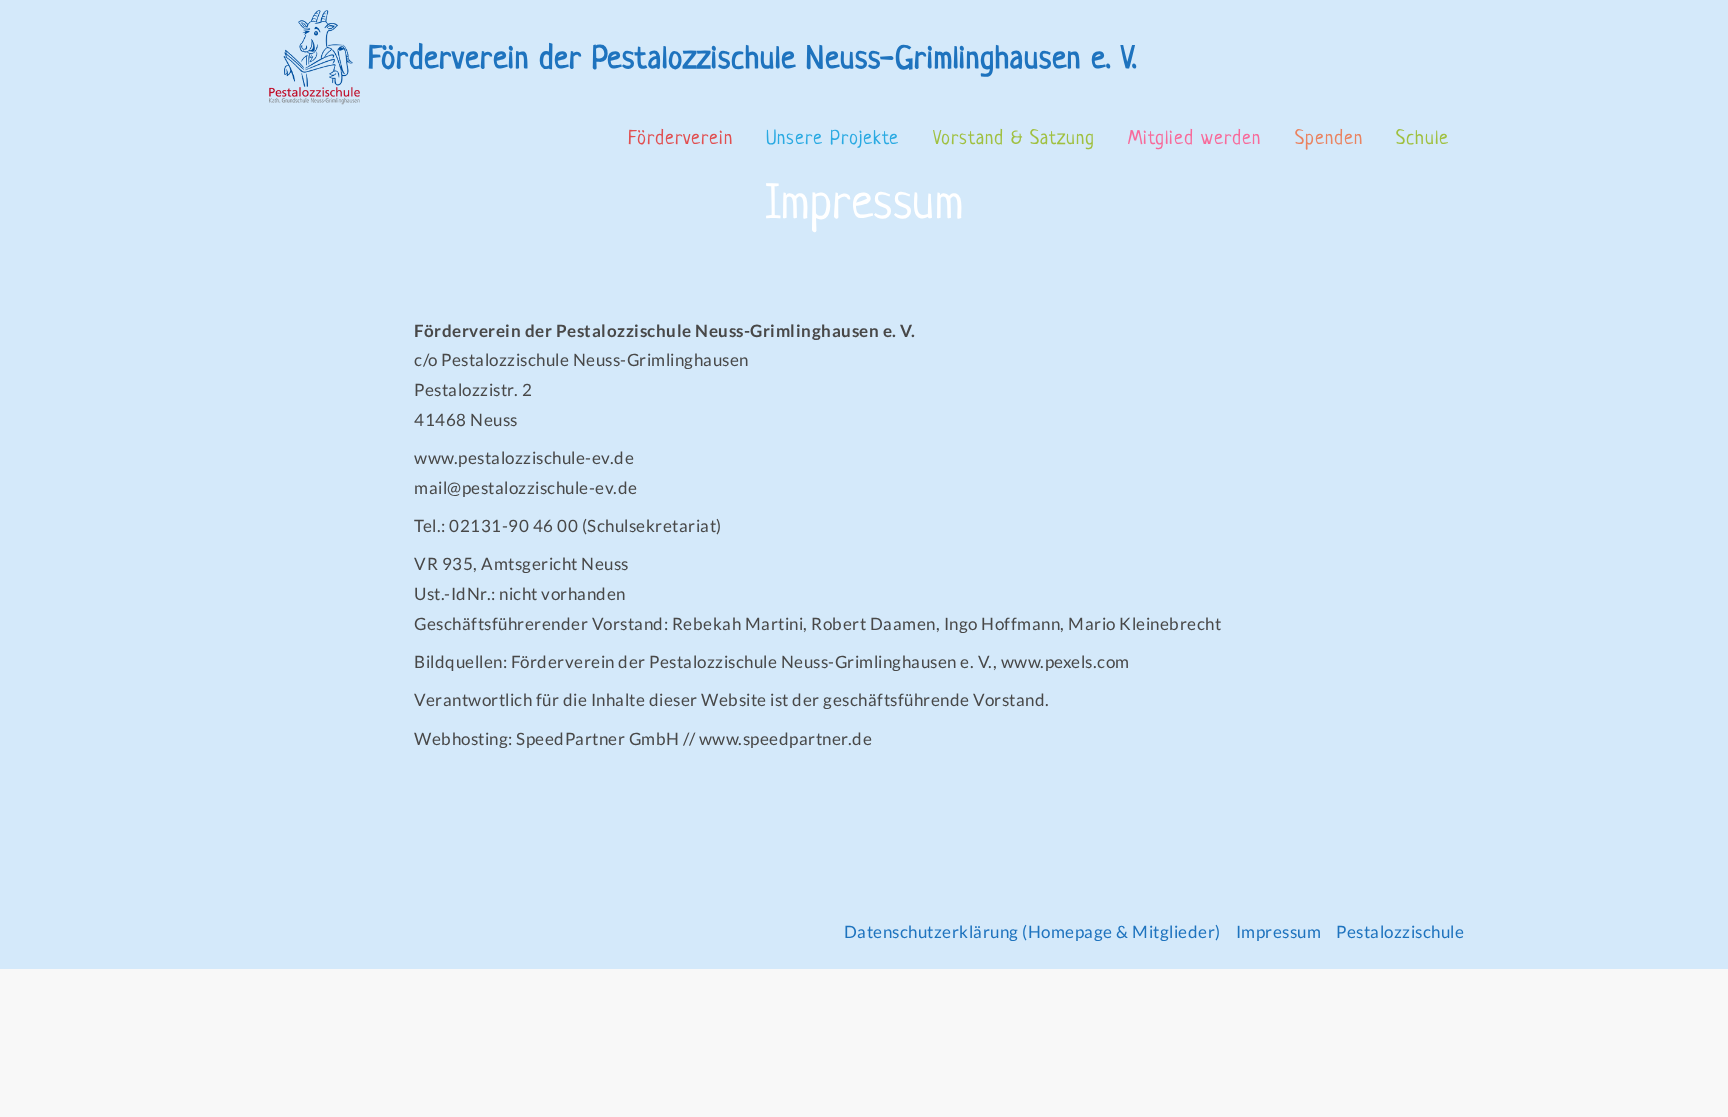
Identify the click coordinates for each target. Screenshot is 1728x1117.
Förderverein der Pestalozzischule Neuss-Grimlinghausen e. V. (752, 60)
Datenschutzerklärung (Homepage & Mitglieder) (1032, 931)
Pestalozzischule (1400, 931)
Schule (1422, 139)
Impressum (1279, 931)
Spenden (1329, 139)
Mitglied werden (1194, 139)
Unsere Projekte (832, 139)
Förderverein (680, 139)
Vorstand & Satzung (1014, 139)
